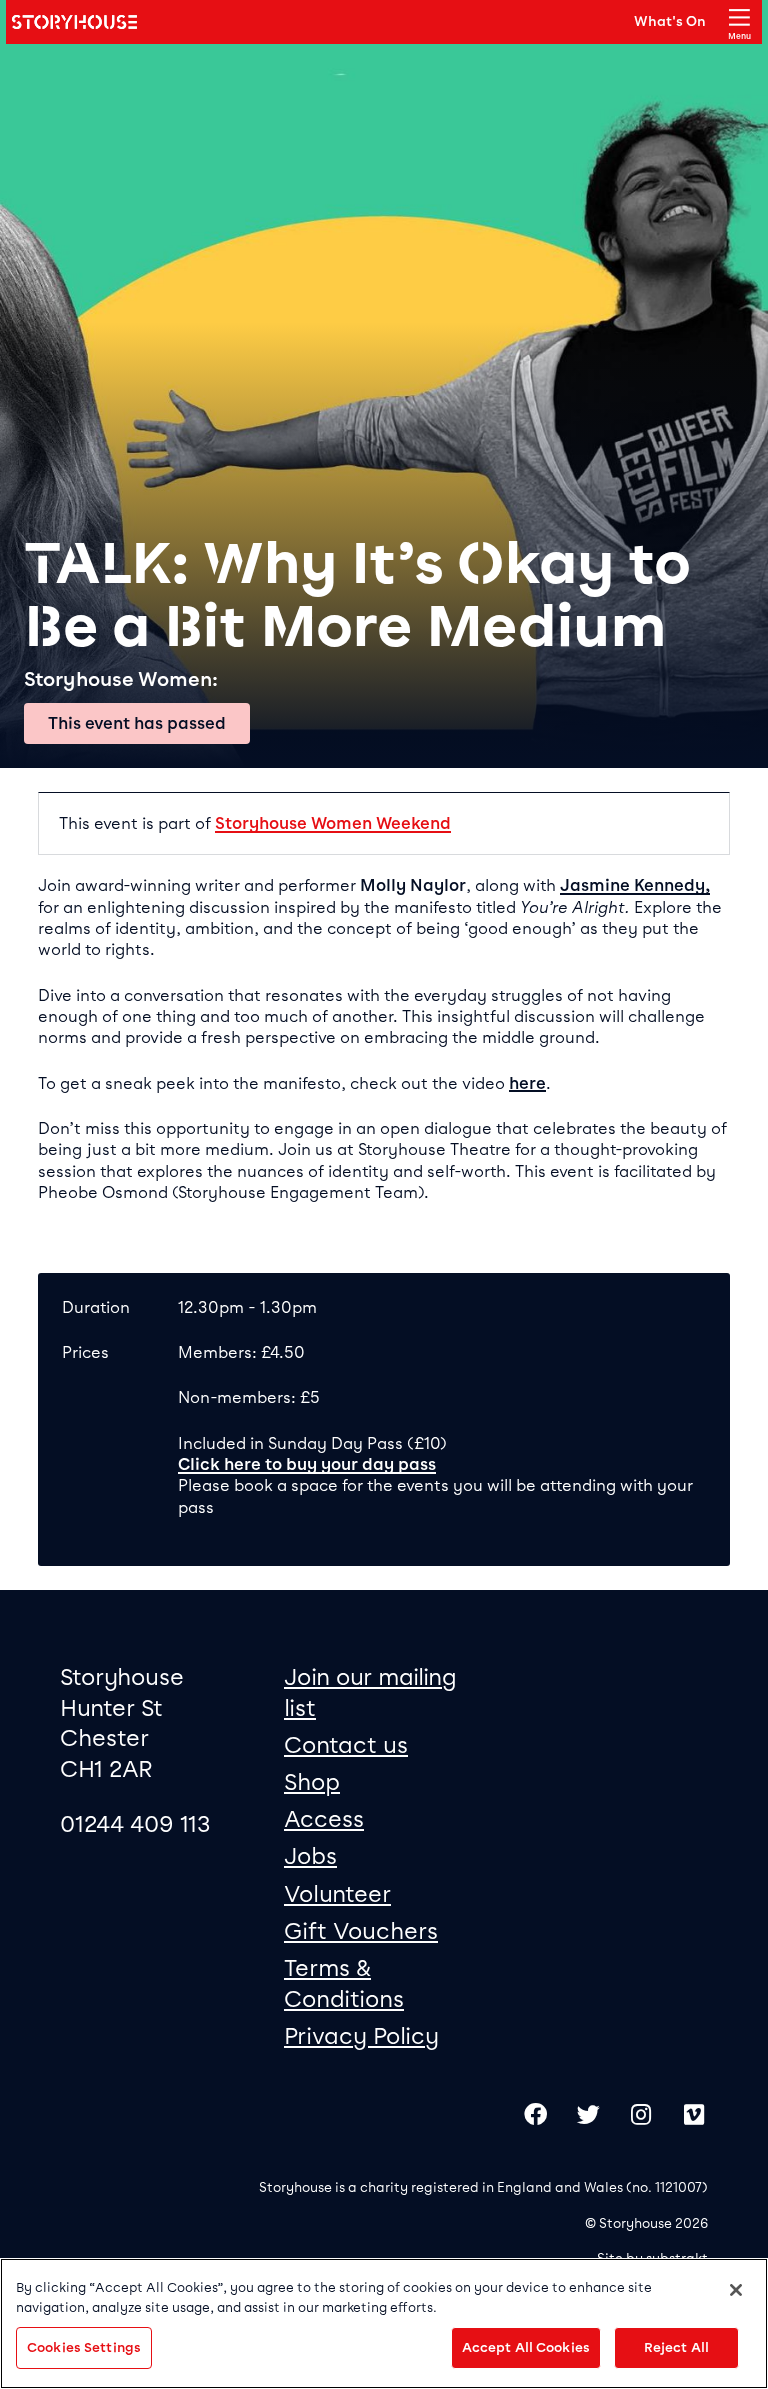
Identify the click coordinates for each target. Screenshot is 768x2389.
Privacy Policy (361, 2036)
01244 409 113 (135, 1824)
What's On (670, 21)
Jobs (310, 1856)
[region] (384, 2323)
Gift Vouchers (361, 1931)
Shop (312, 1782)
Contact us (346, 1745)
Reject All (676, 2347)
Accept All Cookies (526, 2347)
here (527, 1083)
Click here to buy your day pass (307, 1464)
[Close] (736, 2290)
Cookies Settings (84, 2347)
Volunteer (337, 1894)
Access (324, 1819)
